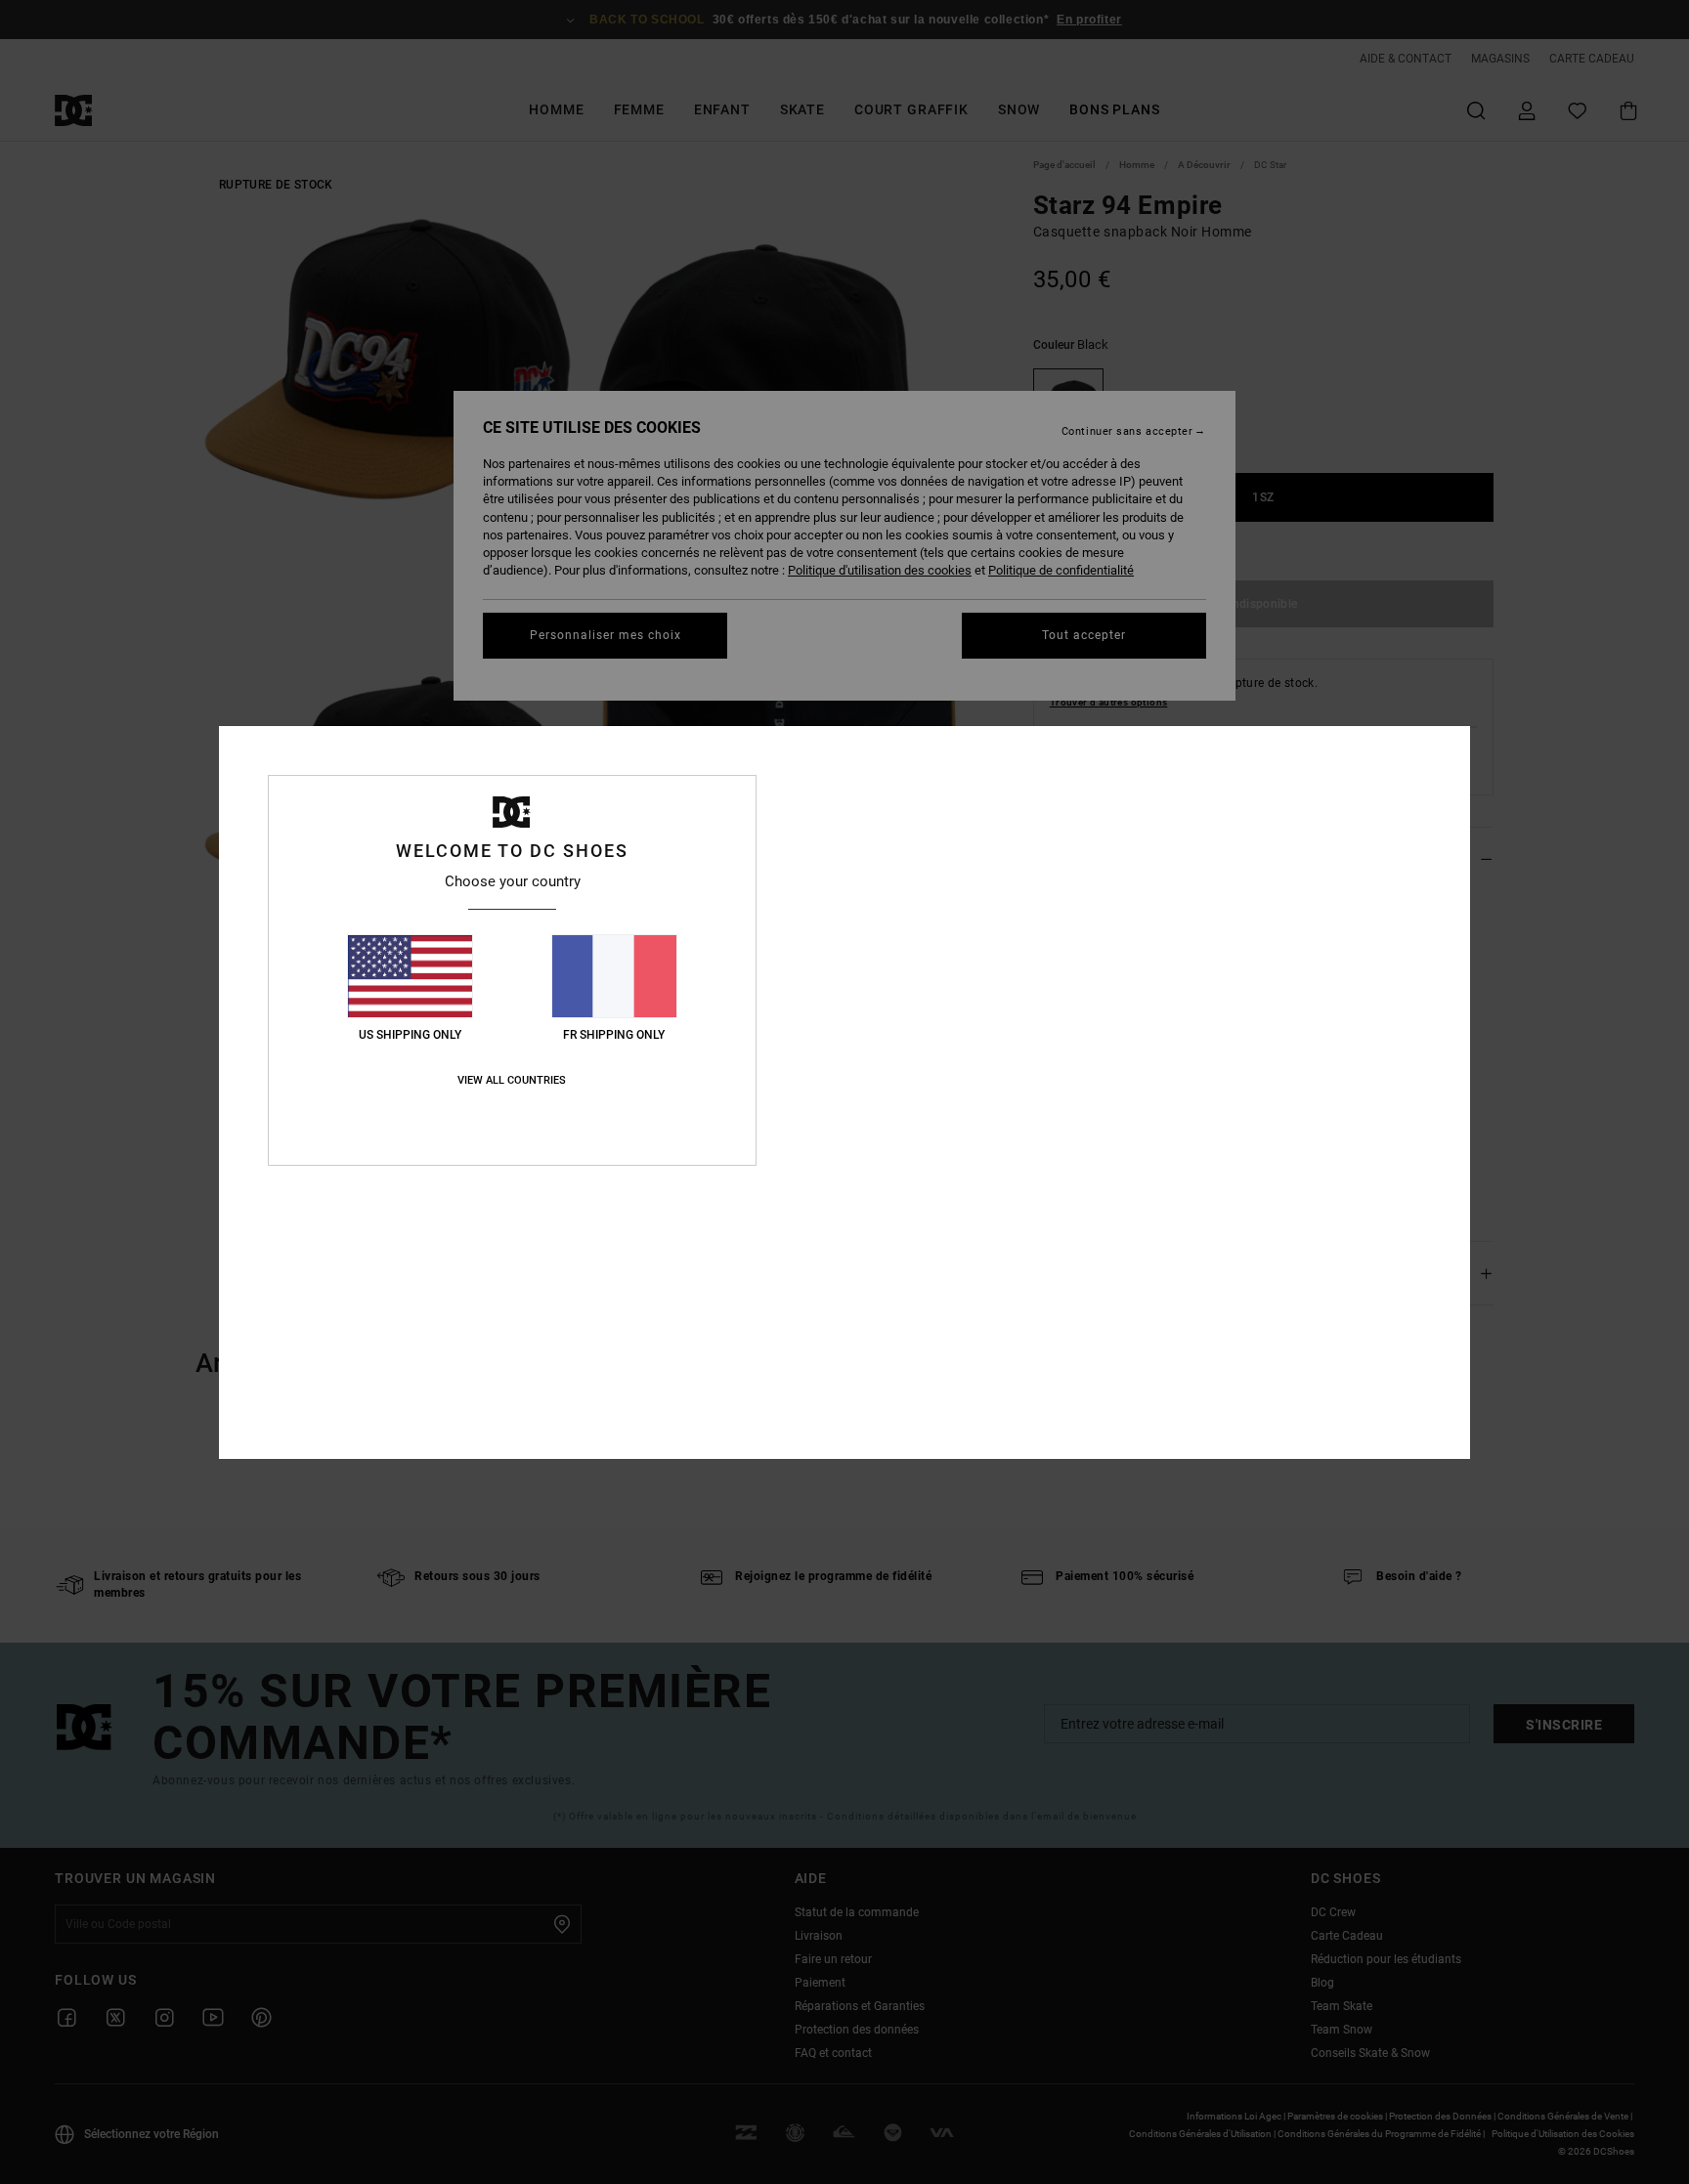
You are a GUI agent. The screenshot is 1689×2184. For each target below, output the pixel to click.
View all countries (512, 1080)
